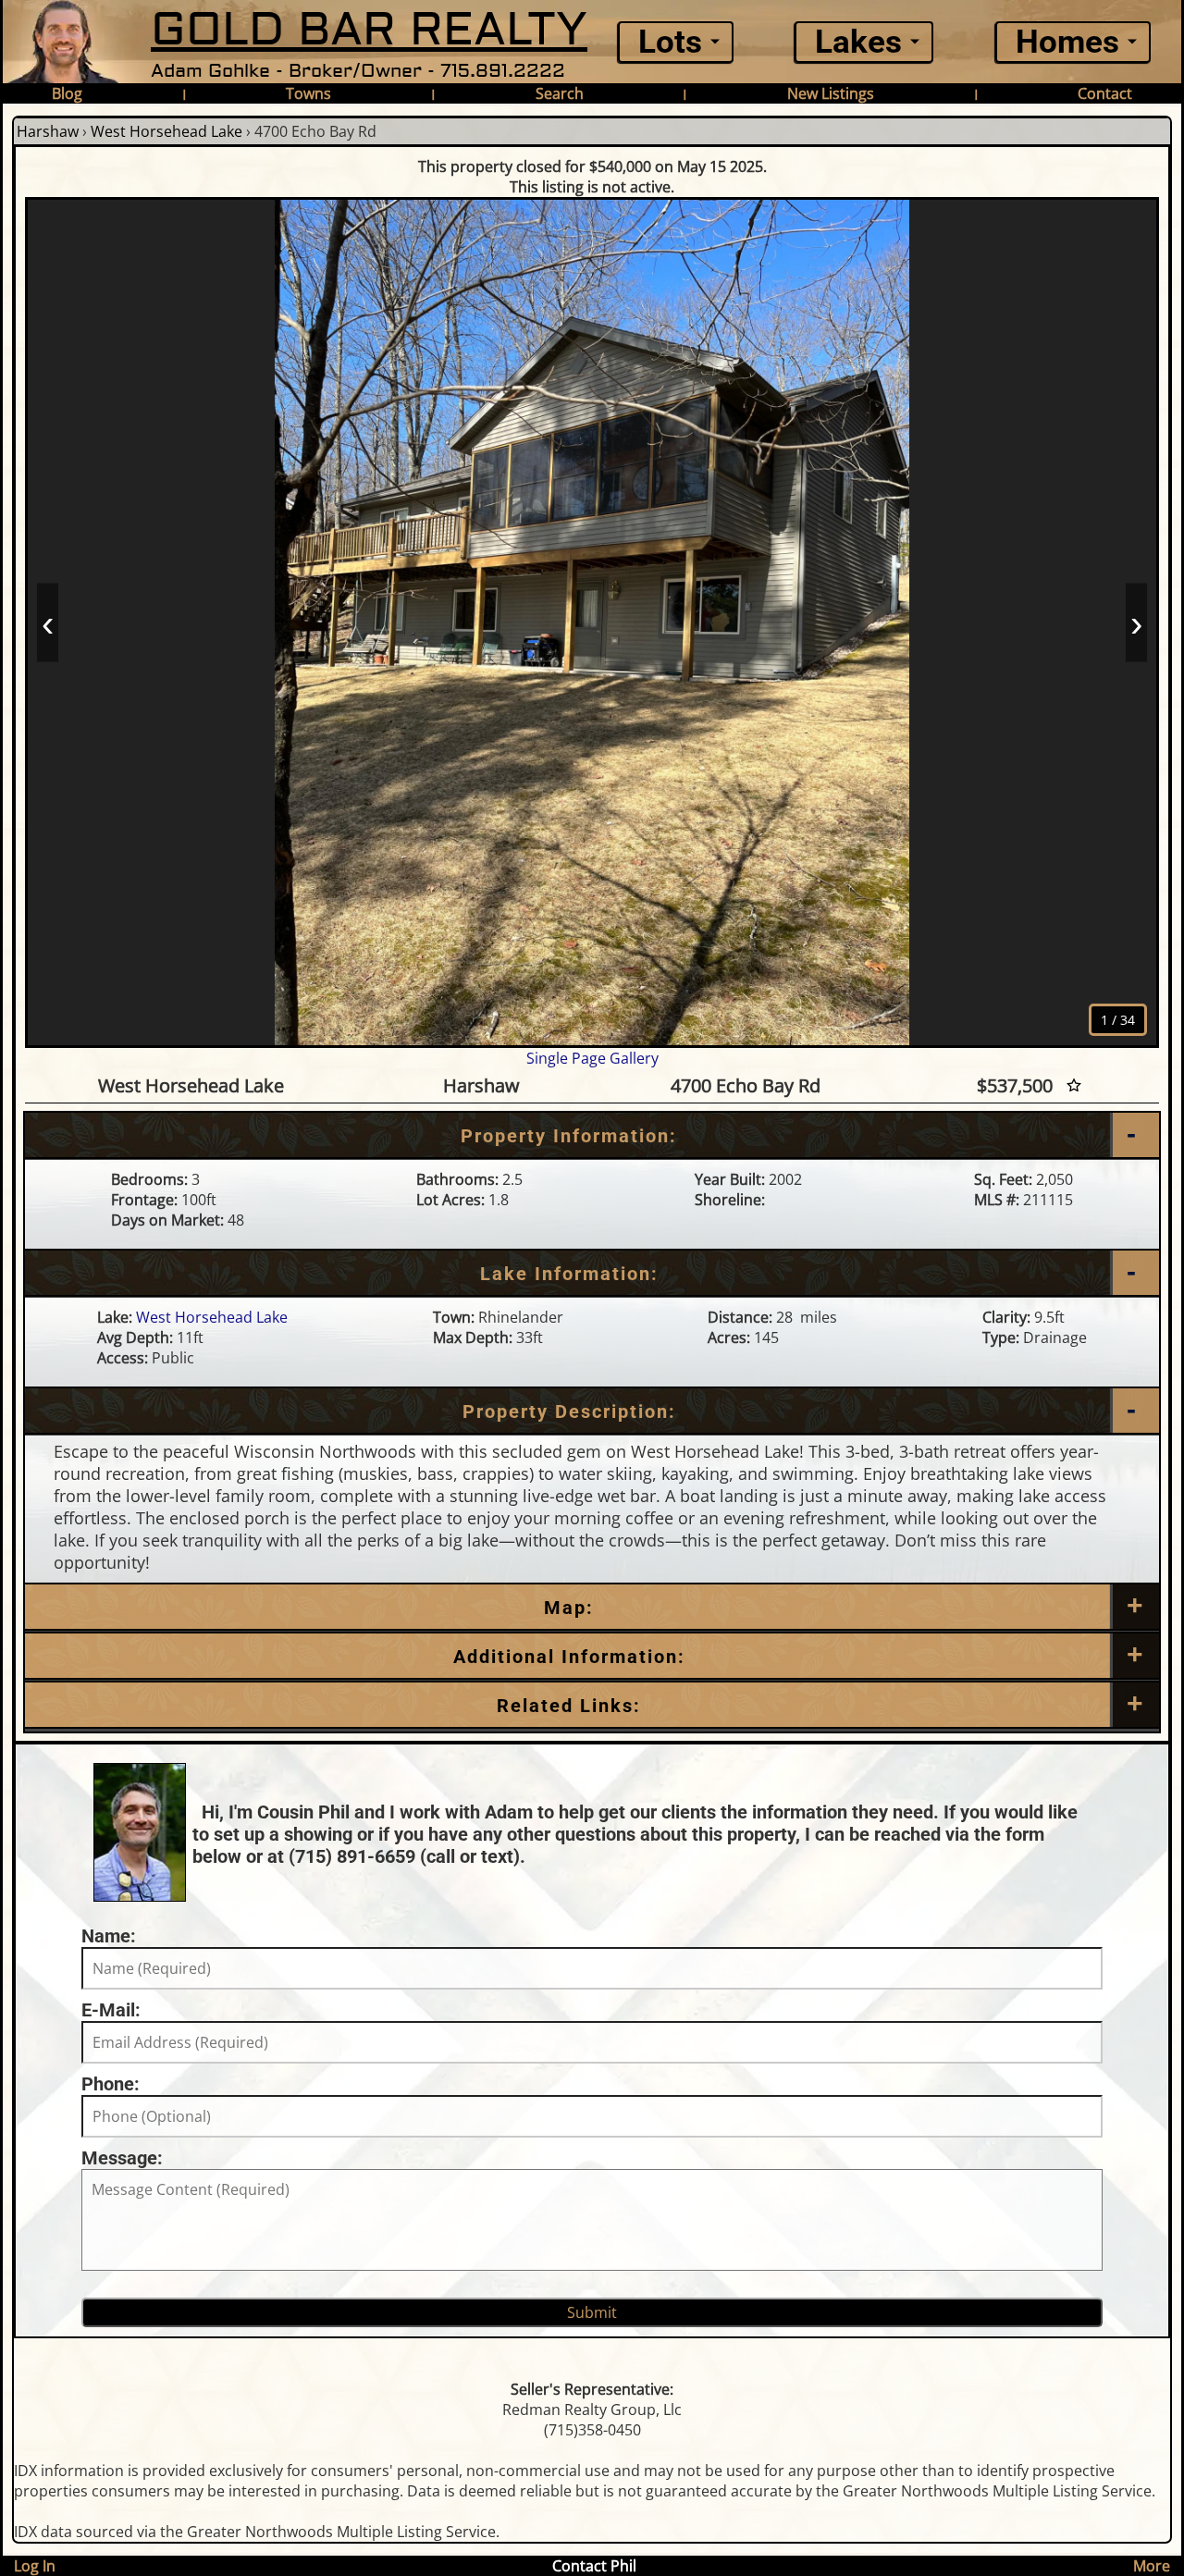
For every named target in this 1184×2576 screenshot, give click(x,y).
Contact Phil (594, 2566)
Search (560, 93)
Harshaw (48, 131)
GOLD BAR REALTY (369, 30)
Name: (109, 1936)
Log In (35, 2566)
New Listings (831, 93)
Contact (1105, 93)
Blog (67, 93)
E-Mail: (111, 2010)
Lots (670, 42)
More (1152, 2566)
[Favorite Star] (1074, 1085)
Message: (122, 2158)
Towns (308, 93)
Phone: (111, 2084)
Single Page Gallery (592, 1058)
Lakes (858, 42)
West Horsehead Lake (166, 131)
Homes (1067, 42)
